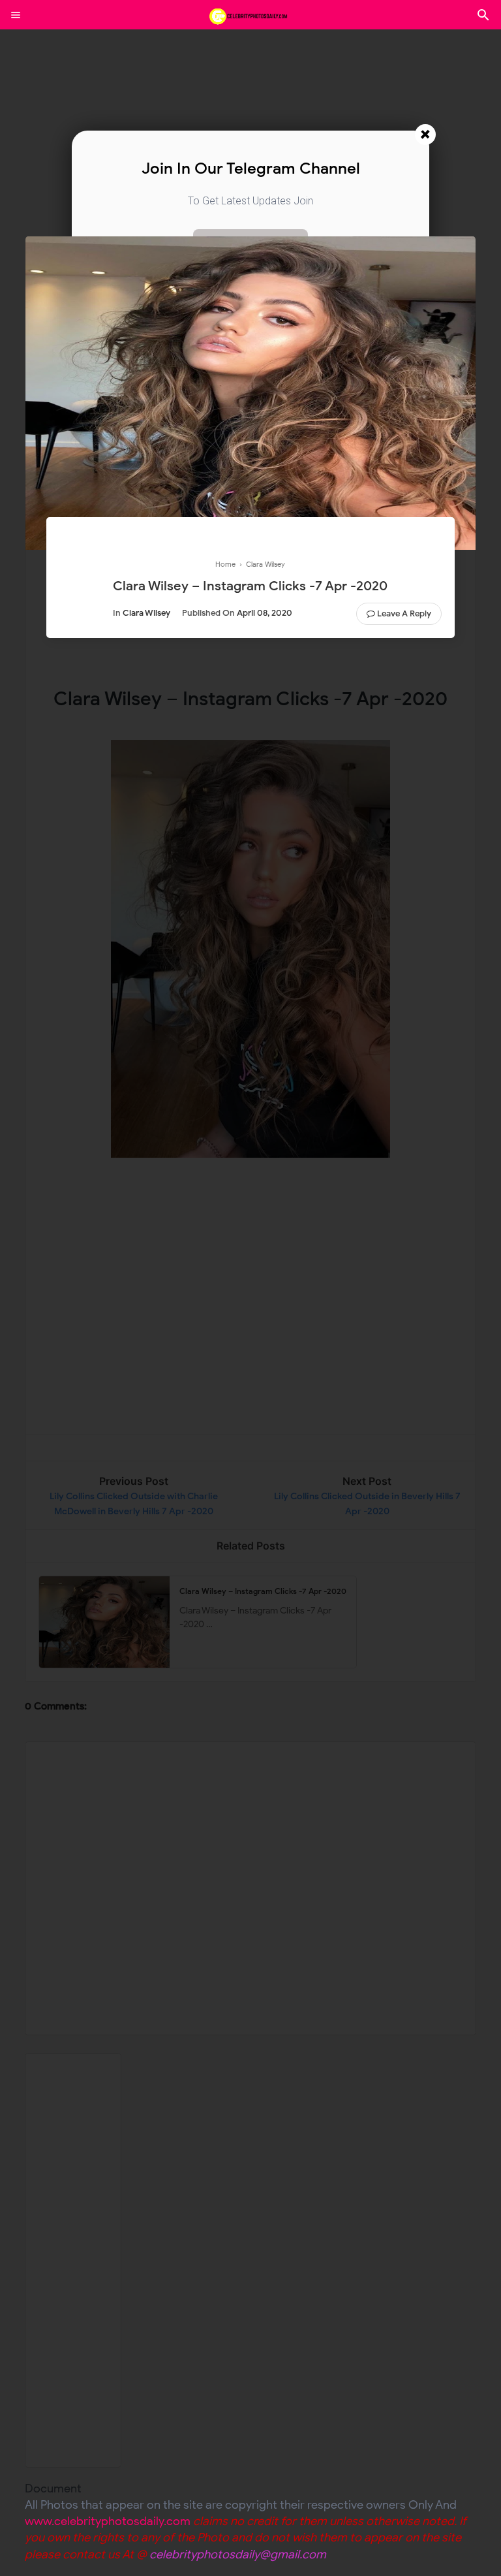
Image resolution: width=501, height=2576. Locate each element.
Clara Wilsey (146, 613)
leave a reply (404, 613)
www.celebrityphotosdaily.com (108, 2521)
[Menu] (16, 15)
